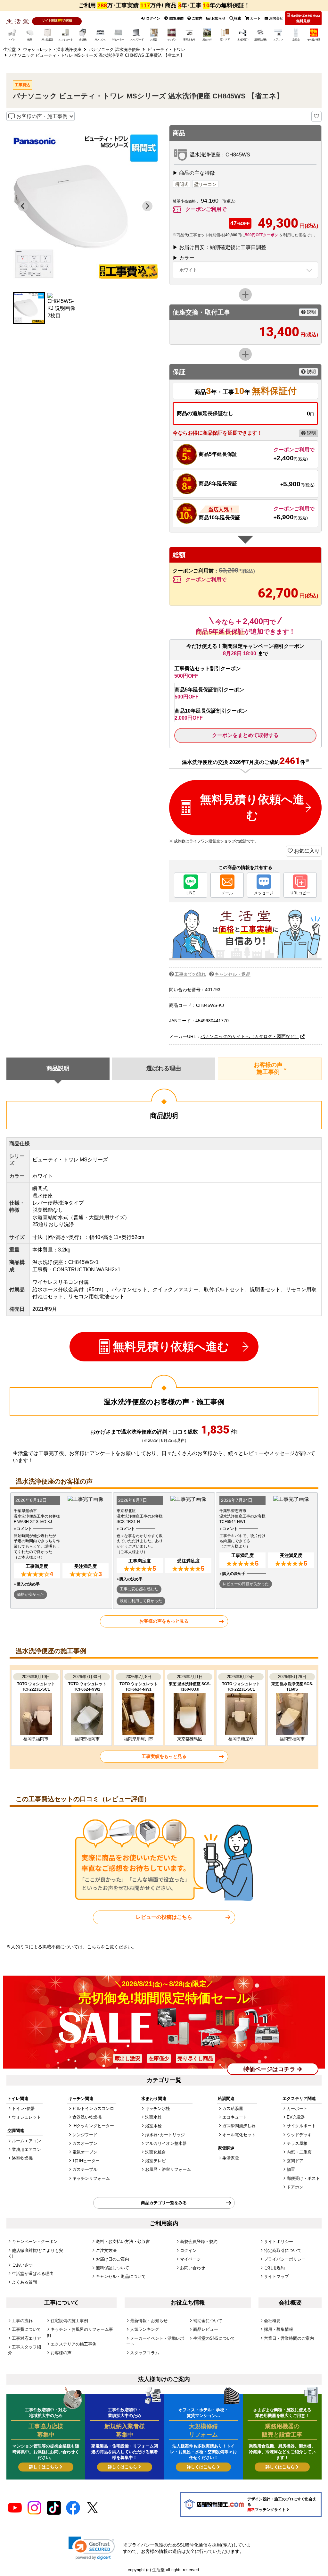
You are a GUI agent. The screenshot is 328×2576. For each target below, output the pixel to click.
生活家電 (231, 2158)
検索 (238, 18)
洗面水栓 (153, 2117)
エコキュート (235, 2117)
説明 (311, 312)
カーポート (297, 2108)
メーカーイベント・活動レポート (155, 2341)
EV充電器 (296, 2117)
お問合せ (276, 18)
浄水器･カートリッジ (165, 2135)
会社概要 (272, 2321)
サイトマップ (276, 2276)
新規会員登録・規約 (199, 2241)
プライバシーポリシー (285, 2259)
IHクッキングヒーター (93, 2126)
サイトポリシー (279, 2241)
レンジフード (85, 2135)
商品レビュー (206, 2329)
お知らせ (218, 18)
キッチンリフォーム (91, 2178)
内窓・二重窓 (299, 2152)
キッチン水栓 (158, 2108)
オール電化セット (239, 2135)
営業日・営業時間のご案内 (289, 2338)
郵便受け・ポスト (303, 2178)
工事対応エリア (26, 2338)
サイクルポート (301, 2126)
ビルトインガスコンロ (93, 2108)
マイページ (190, 2259)
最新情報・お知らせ (149, 2321)
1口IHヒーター (86, 2161)
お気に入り (306, 851)
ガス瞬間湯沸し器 (239, 2126)
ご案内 (197, 18)
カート (255, 18)
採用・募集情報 (279, 2329)
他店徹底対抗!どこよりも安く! (36, 2253)
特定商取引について (283, 2250)
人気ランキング (145, 2329)
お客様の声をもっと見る (164, 1621)
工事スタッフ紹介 (25, 2350)
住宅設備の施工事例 (69, 2321)
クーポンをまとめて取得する (245, 735)
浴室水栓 (153, 2126)
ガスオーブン (85, 2143)
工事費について (26, 2329)
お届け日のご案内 (112, 2259)
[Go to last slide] (23, 206)
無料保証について (112, 2268)
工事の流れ (22, 2321)
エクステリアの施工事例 (74, 2344)
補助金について (208, 2321)
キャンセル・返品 (233, 974)
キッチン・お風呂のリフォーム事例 (80, 2332)
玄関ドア (295, 2161)
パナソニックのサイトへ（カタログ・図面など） (250, 1036)
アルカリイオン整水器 (166, 2143)
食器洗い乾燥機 (87, 2117)
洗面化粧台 (156, 2152)
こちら (94, 1947)
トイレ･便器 (23, 2108)
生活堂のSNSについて (214, 2338)
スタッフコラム (145, 2353)
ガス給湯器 (233, 2108)
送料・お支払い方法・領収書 (123, 2241)
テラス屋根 (297, 2143)
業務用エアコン (26, 2149)
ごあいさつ (22, 2265)
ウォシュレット (26, 2117)
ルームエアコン (26, 2141)
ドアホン (295, 2187)
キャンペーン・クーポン (35, 2241)
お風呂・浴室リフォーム (168, 2169)
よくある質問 (24, 2282)
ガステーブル (85, 2169)
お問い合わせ (193, 2268)
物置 (291, 2169)
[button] (29, 308)
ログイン (153, 18)
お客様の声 (61, 2353)
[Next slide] (147, 206)
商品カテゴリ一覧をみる (164, 2203)
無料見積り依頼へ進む (252, 807)
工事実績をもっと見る (164, 1756)
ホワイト (188, 270)
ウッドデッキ (299, 2135)
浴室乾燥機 (22, 2158)
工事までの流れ (190, 974)
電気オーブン (85, 2152)
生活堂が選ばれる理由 (33, 2274)
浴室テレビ (156, 2161)
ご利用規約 (274, 2268)
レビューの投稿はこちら (164, 1917)
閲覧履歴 (176, 18)
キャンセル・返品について (121, 2276)
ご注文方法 (106, 2250)
